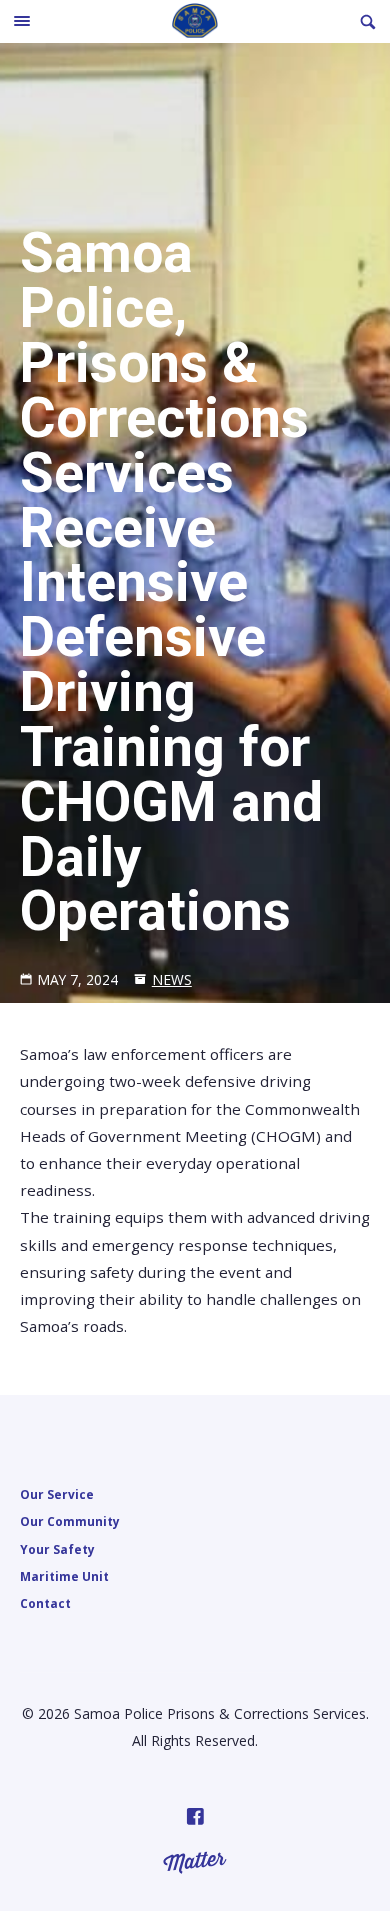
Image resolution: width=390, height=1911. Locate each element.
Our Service (57, 1494)
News (172, 979)
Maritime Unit (64, 1576)
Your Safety (57, 1549)
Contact (45, 1603)
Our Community (70, 1521)
